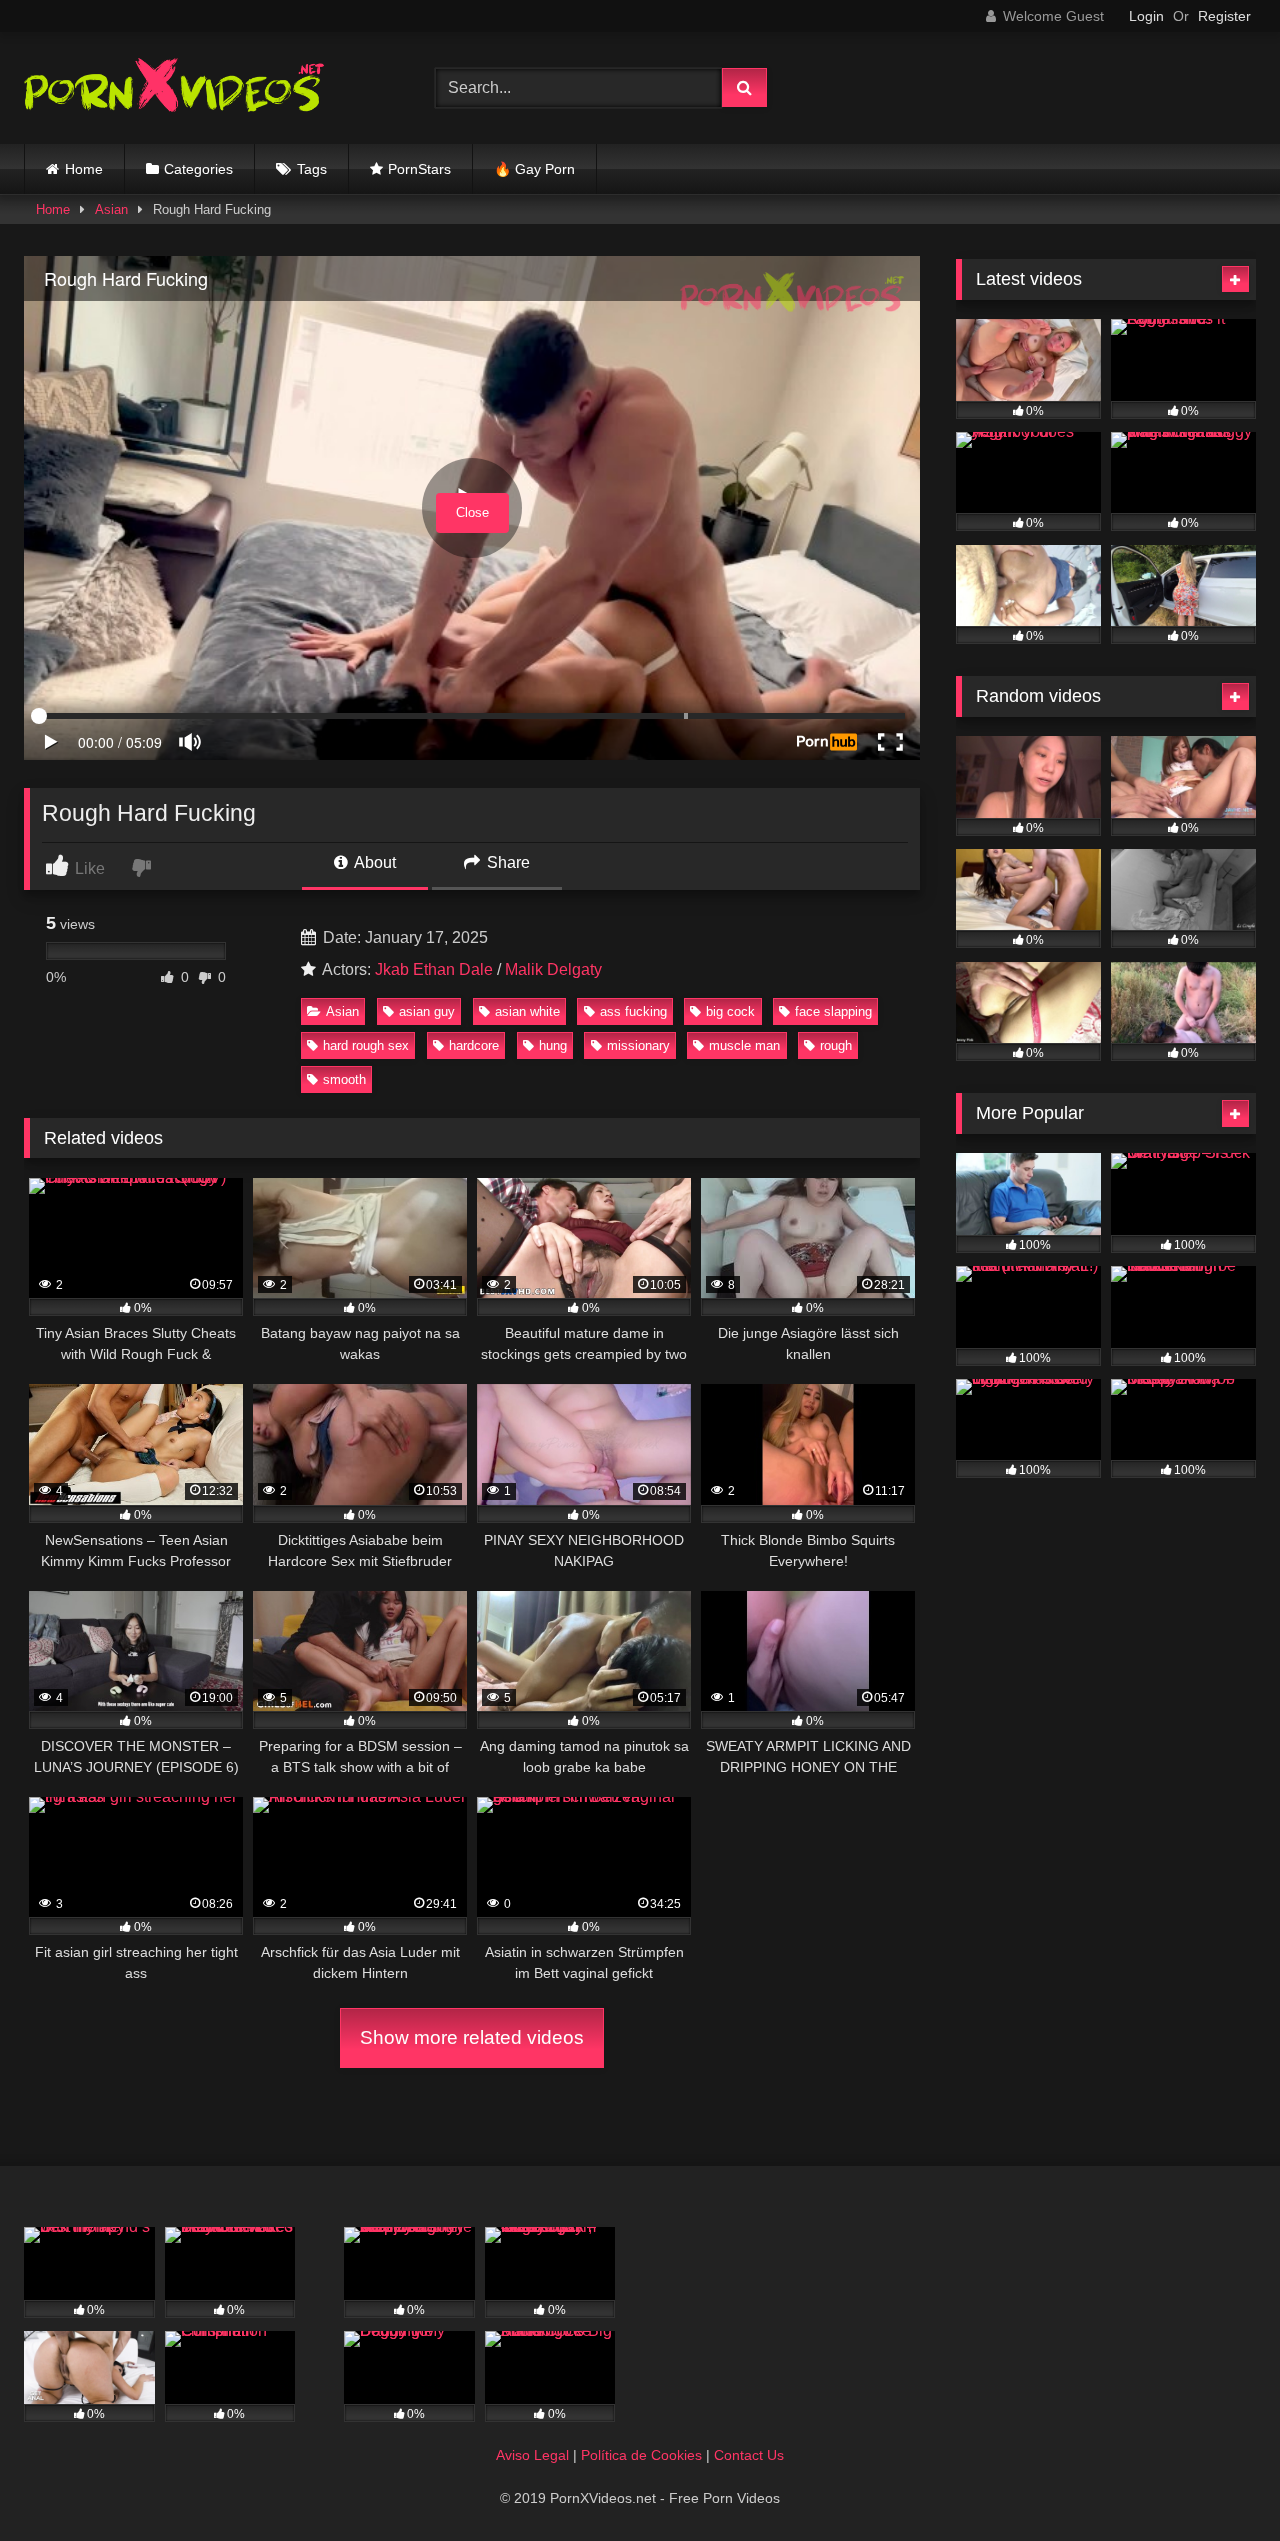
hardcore (474, 1045)
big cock (730, 1011)
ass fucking (633, 1011)
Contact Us (749, 2455)
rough (836, 1045)
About (373, 862)
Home (84, 169)
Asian (111, 209)
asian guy (427, 1011)
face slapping (833, 1011)
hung (553, 1045)
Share (506, 862)
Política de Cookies (641, 2455)
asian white (527, 1011)
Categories (198, 169)
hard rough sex (366, 1045)
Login (1146, 16)
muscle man (744, 1045)
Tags (312, 169)
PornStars (419, 169)
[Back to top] (1218, 2481)
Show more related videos (472, 2037)
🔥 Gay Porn (534, 169)
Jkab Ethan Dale (434, 969)
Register (1224, 16)
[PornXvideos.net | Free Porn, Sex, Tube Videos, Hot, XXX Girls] (174, 88)
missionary (638, 1045)
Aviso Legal (532, 2455)
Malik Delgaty (553, 969)
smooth (344, 1079)
